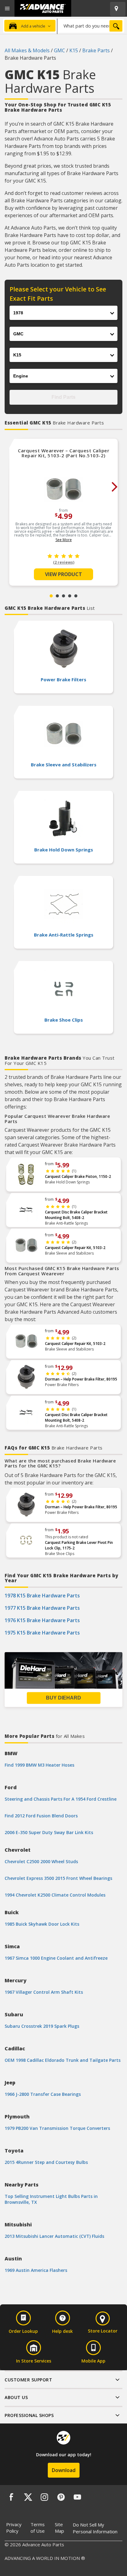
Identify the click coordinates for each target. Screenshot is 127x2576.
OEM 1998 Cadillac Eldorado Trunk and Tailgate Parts (63, 2060)
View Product (63, 574)
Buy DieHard (63, 1698)
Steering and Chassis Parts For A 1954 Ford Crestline (61, 1799)
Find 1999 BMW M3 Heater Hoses (39, 1765)
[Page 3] (63, 596)
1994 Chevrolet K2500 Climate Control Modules (55, 1895)
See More (64, 540)
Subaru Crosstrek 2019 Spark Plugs (42, 2026)
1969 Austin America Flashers (36, 2270)
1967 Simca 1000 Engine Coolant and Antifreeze (56, 1958)
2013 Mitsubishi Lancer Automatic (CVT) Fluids (54, 2236)
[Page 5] (76, 596)
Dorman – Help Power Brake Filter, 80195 (81, 1379)
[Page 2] (57, 596)
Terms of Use (38, 2528)
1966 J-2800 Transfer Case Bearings (43, 2094)
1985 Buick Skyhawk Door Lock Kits (42, 1924)
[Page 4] (70, 596)
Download (64, 2470)
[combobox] (91, 26)
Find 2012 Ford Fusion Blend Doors (41, 1816)
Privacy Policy (14, 2528)
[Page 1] (51, 596)
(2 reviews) (64, 562)
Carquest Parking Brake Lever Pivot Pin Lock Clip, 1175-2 (79, 1545)
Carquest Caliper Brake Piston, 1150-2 (78, 1176)
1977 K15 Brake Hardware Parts (42, 1608)
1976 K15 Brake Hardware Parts (42, 1620)
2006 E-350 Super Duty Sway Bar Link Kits (49, 1832)
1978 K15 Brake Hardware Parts (42, 1596)
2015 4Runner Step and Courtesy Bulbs (46, 2162)
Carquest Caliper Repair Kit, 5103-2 (75, 1248)
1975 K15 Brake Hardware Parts (42, 1633)
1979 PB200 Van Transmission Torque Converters (57, 2128)
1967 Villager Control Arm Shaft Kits (44, 1992)
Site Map (59, 2528)
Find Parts (63, 397)
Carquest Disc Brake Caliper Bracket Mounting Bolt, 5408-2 (76, 1215)
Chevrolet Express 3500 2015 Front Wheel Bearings (58, 1878)
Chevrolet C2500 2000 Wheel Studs (41, 1861)
